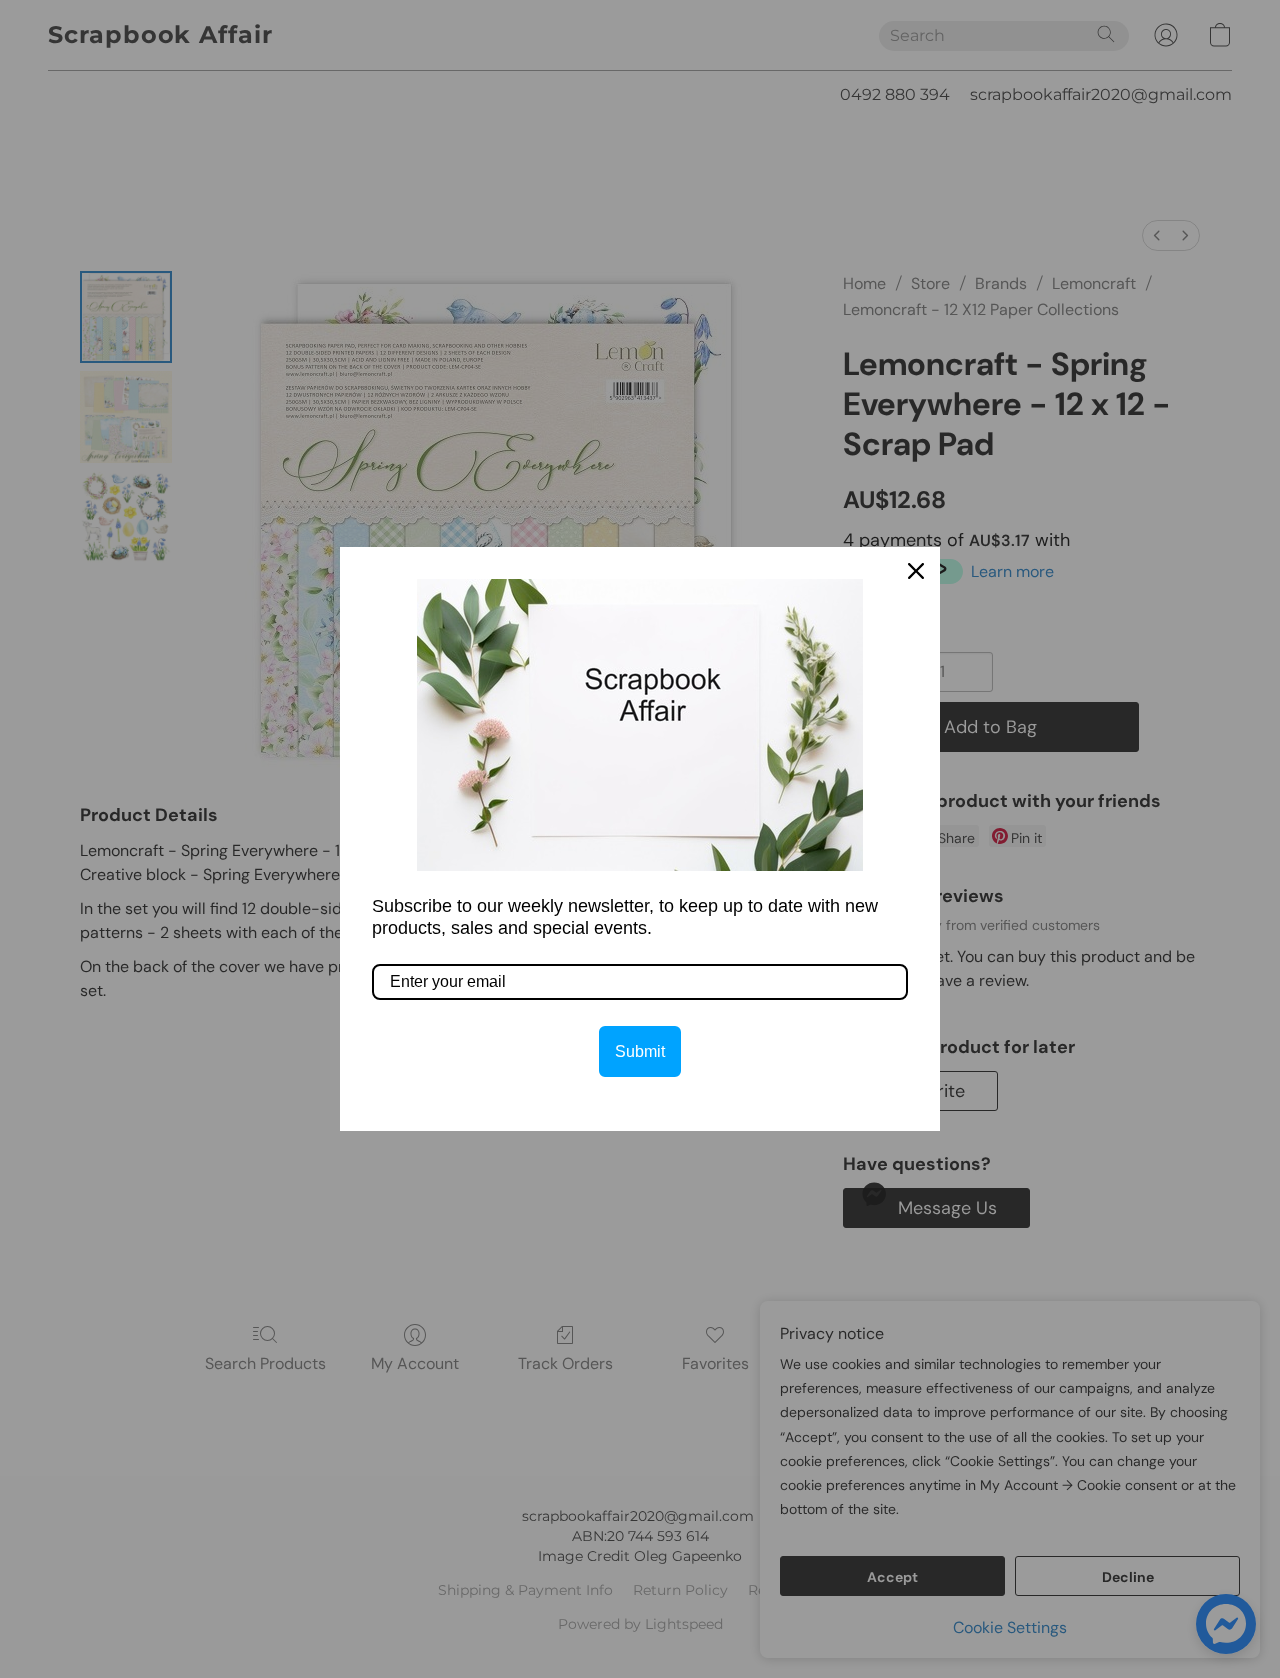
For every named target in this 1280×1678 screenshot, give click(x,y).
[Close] (916, 571)
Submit (640, 1051)
